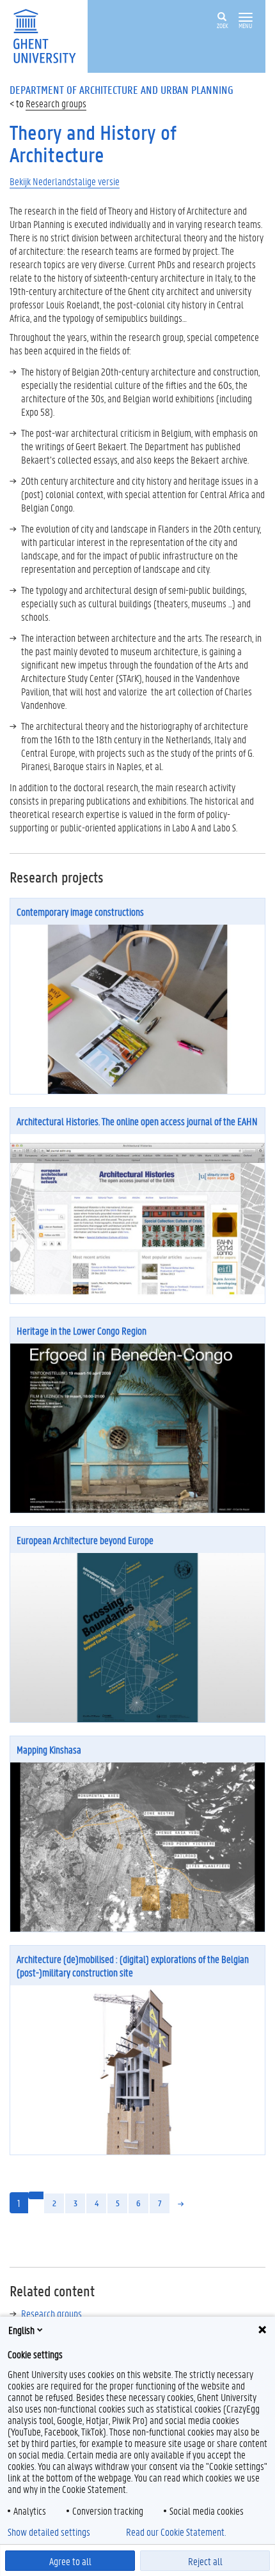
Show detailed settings (49, 2532)
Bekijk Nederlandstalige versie (65, 181)
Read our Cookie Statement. (176, 2532)
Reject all (205, 2561)
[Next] (181, 2203)
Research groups (56, 103)
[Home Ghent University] (49, 35)
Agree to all (70, 2561)
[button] (246, 18)
